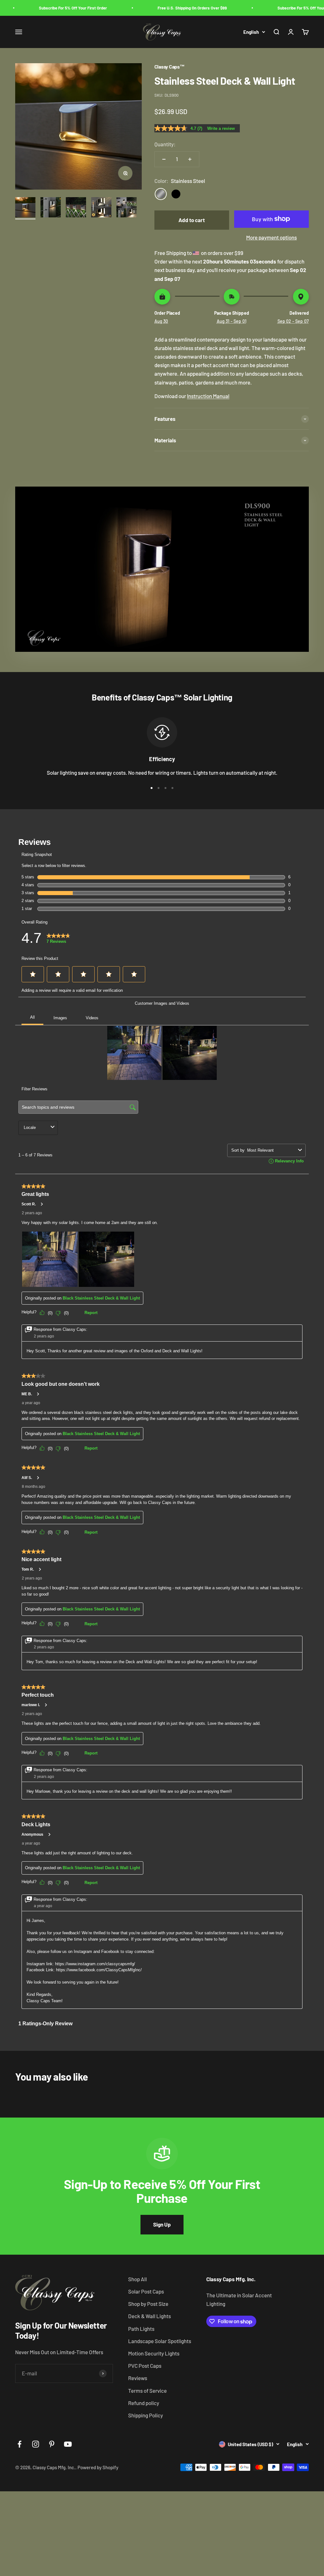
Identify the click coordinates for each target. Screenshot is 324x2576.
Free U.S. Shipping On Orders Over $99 (167, 8)
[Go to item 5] (127, 208)
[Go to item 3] (76, 208)
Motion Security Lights (154, 2353)
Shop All (137, 2279)
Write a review (221, 128)
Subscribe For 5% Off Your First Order (48, 8)
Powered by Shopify (98, 2467)
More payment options (271, 237)
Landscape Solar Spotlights (160, 2341)
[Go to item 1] (25, 208)
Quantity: (165, 144)
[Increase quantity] (190, 159)
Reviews (138, 2378)
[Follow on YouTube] (68, 2444)
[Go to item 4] (101, 208)
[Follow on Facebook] (19, 2444)
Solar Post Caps (146, 2291)
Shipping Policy (146, 2415)
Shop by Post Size (148, 2304)
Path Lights (141, 2329)
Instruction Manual (208, 396)
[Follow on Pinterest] (52, 2444)
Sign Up (162, 2224)
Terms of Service (147, 2391)
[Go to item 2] (51, 208)
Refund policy (144, 2403)
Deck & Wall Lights (150, 2316)
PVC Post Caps (145, 2366)
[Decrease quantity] (164, 159)
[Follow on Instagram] (36, 2444)
